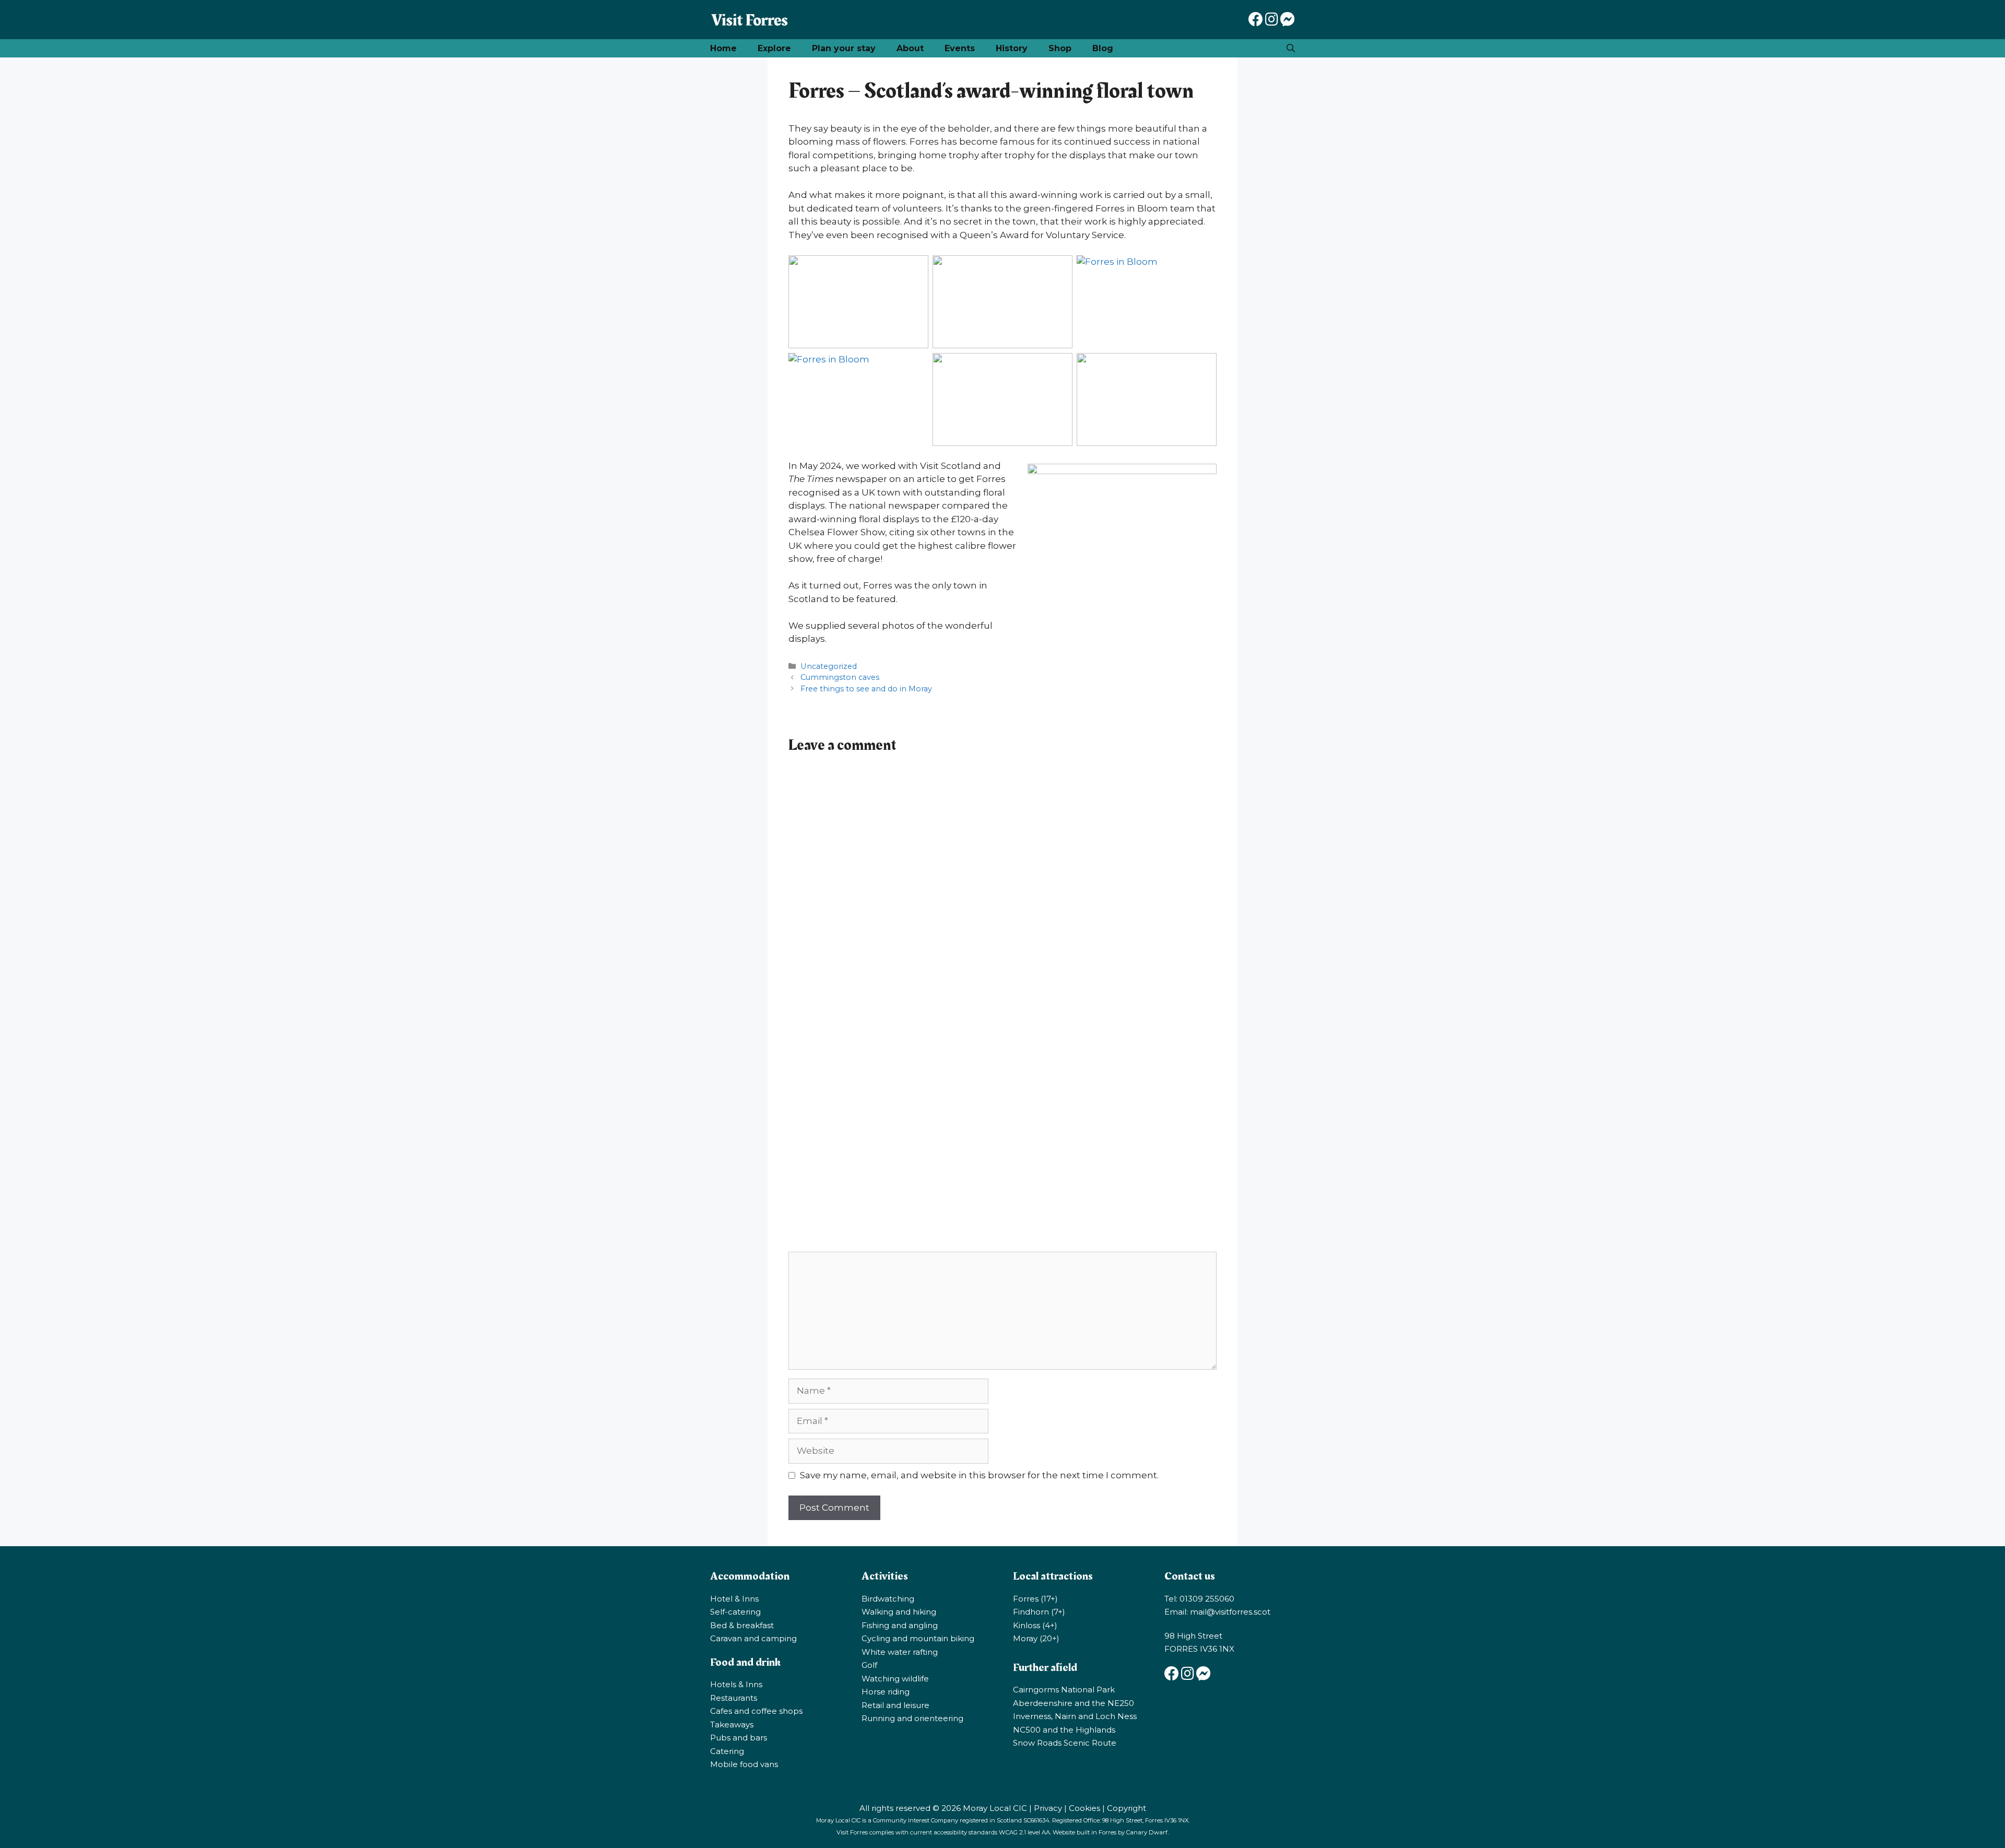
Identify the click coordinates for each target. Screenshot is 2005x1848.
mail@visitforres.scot (1230, 1612)
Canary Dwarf (1147, 1832)
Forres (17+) (1035, 1599)
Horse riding (886, 1692)
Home (723, 48)
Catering (727, 1751)
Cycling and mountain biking (918, 1638)
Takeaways (732, 1725)
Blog (1103, 48)
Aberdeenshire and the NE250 (1074, 1703)
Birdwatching (888, 1599)
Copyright (1127, 1808)
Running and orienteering (912, 1718)
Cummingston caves (840, 677)
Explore (774, 48)
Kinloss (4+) (1035, 1625)
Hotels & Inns (736, 1684)
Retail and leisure (895, 1705)
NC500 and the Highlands (1064, 1730)
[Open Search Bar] (1291, 48)
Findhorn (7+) (1039, 1612)
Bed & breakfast (742, 1625)
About (910, 48)
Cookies (1084, 1808)
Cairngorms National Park (1064, 1690)
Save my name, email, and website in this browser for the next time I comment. (979, 1475)
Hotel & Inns (734, 1599)
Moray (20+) (1036, 1638)
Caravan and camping (753, 1638)
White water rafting (900, 1652)
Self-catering (735, 1612)
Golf (869, 1665)
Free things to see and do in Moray (866, 689)
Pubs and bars (739, 1738)
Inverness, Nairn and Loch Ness (1075, 1716)
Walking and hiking (899, 1612)
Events (960, 48)
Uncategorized (829, 666)
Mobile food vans (744, 1764)
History (1012, 48)
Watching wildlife (895, 1679)
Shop (1060, 48)
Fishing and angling (900, 1625)
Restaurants (734, 1698)
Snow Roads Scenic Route (1065, 1743)
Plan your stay (844, 48)
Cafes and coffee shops (756, 1711)
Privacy (1048, 1808)
